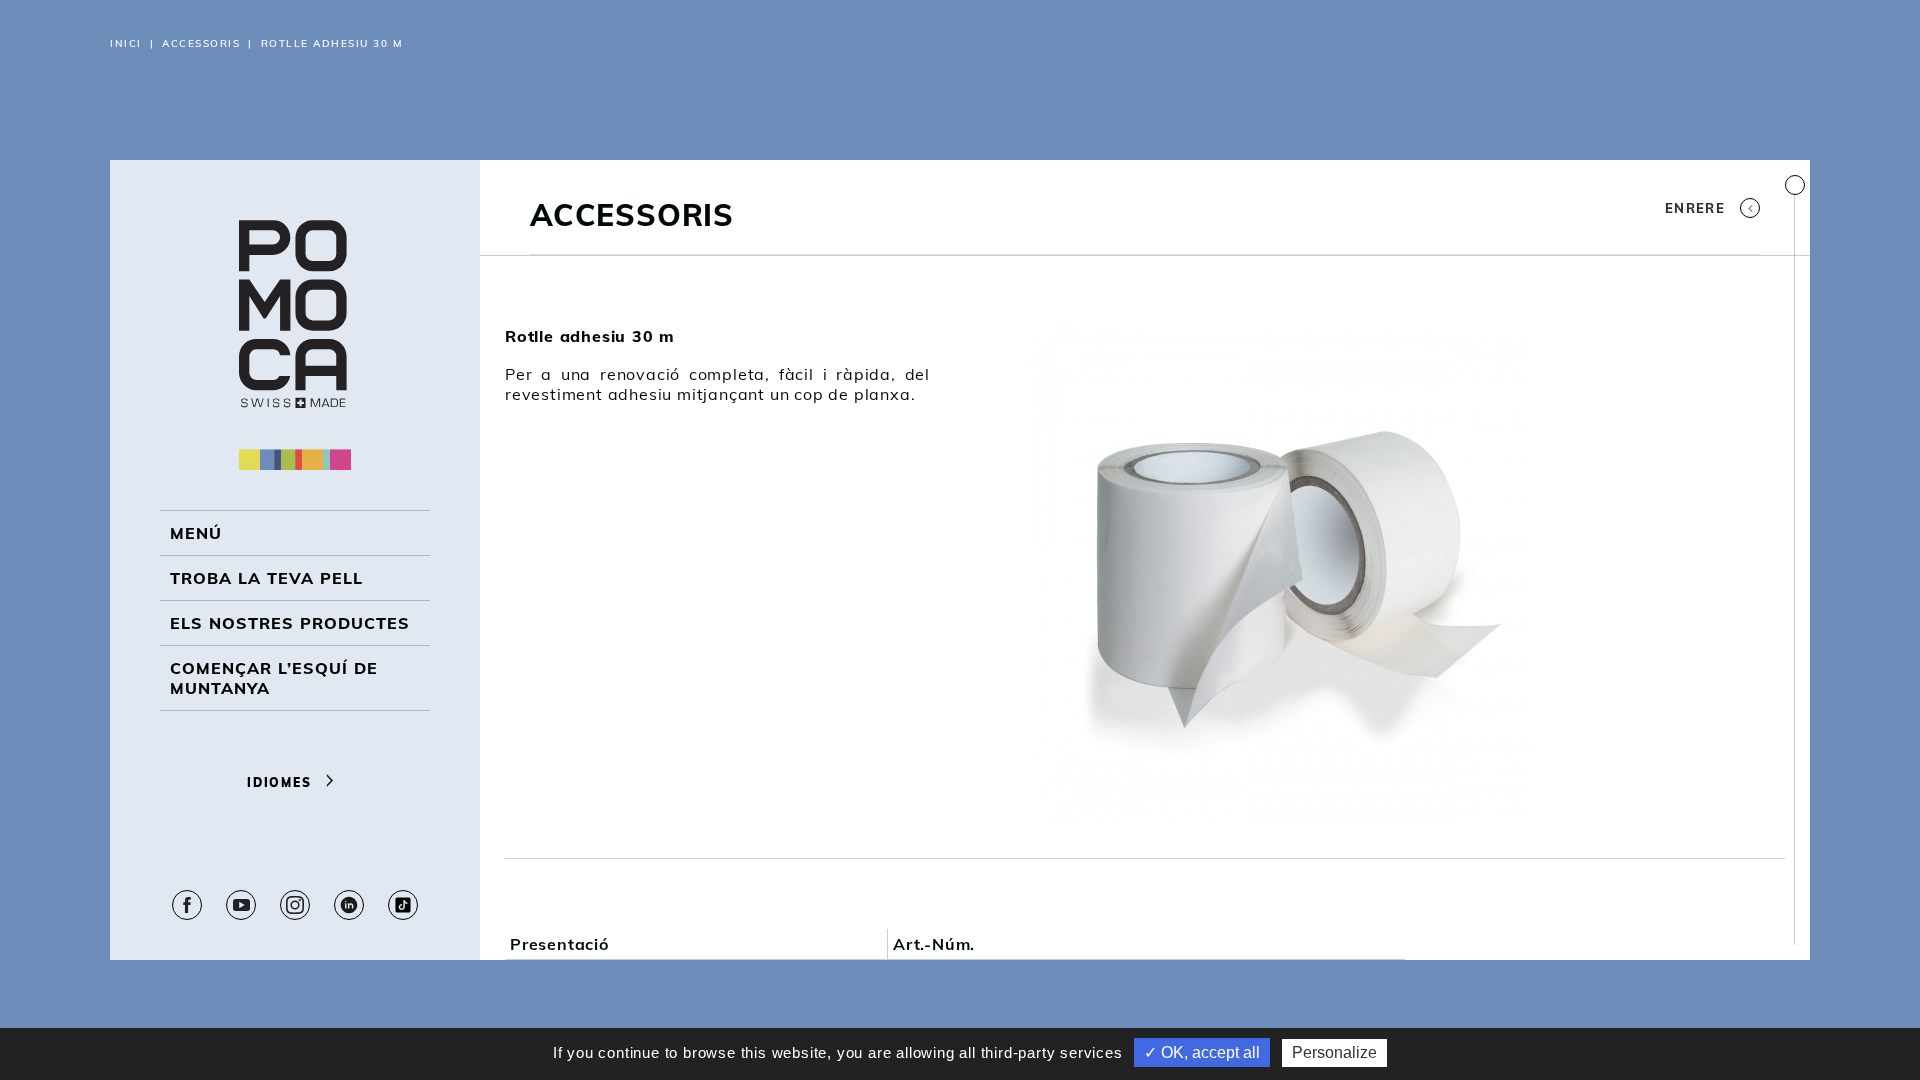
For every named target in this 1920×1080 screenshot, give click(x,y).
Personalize (1334, 1052)
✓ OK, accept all (1202, 1052)
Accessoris (201, 43)
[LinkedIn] (349, 905)
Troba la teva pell (266, 578)
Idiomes (281, 782)
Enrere (1695, 208)
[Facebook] (187, 905)
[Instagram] (295, 905)
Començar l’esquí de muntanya (274, 678)
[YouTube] (241, 905)
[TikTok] (403, 905)
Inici (126, 43)
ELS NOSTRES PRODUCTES (290, 623)
